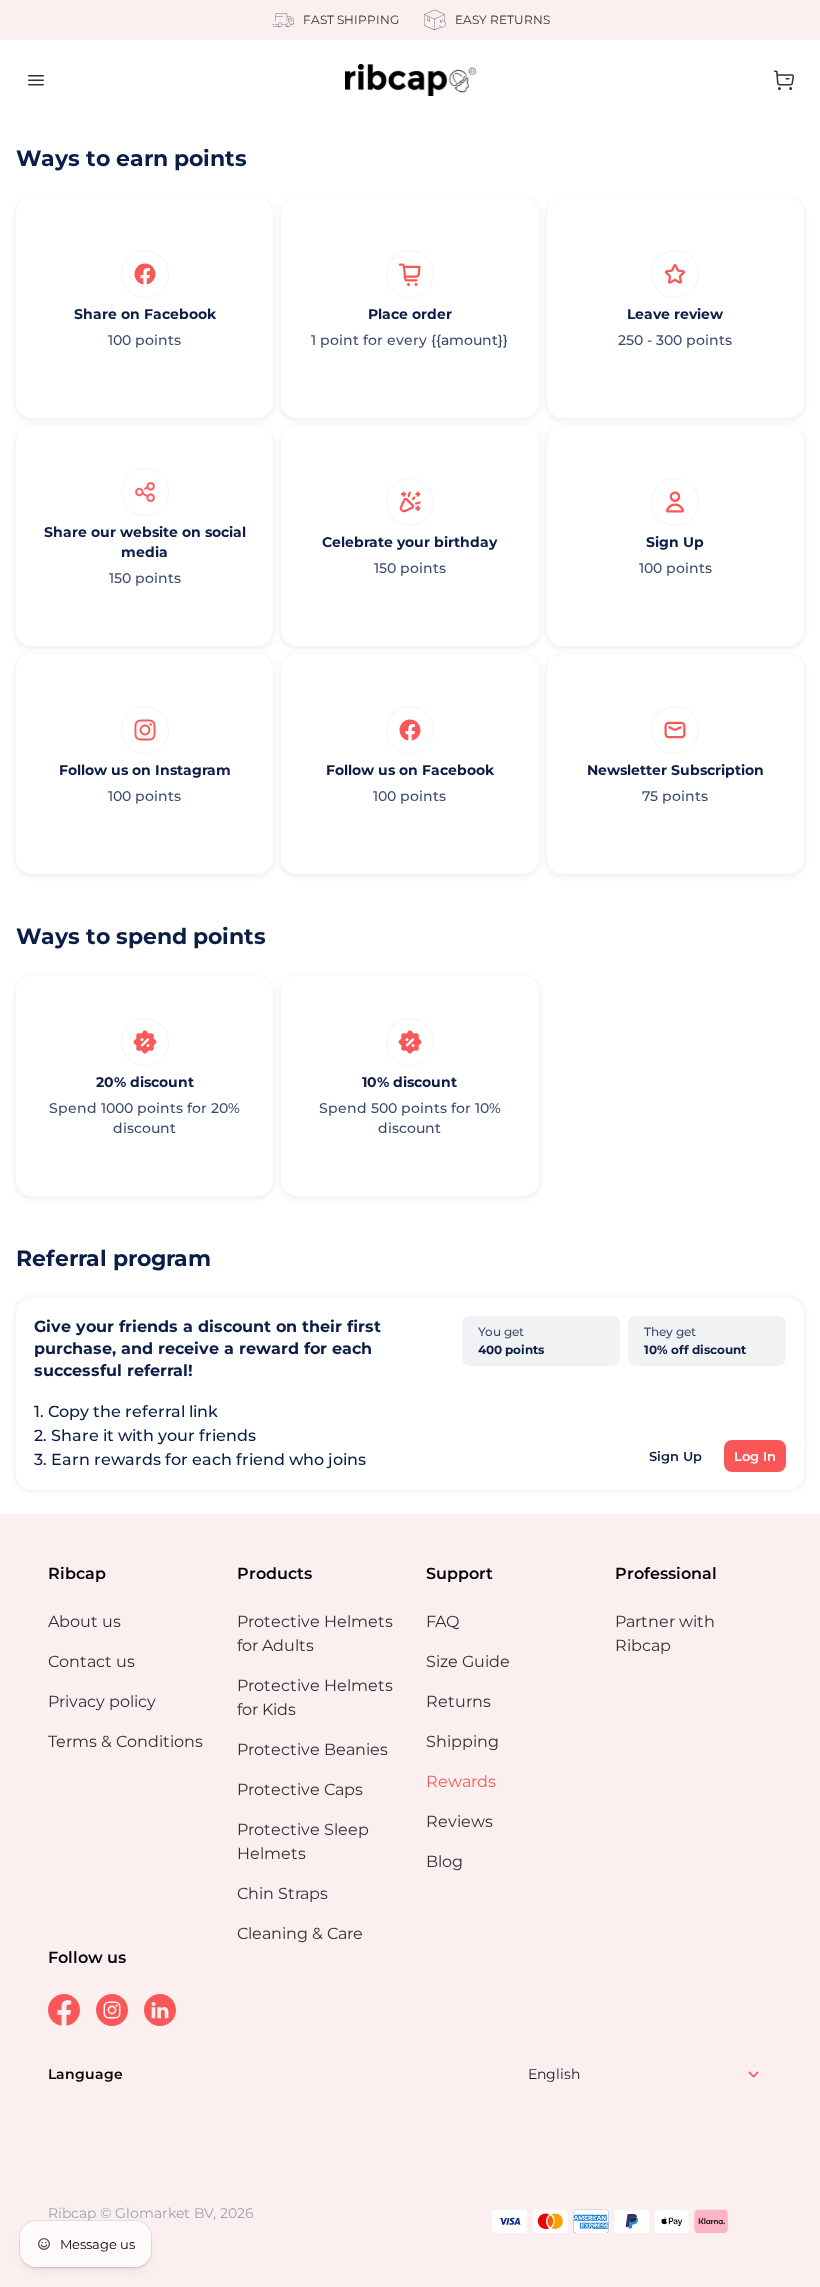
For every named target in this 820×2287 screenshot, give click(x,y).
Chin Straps (282, 1893)
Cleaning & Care (300, 1933)
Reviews (459, 1821)
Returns (458, 1701)
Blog (444, 1861)
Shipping (462, 1741)
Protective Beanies (312, 1749)
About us (84, 1621)
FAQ (442, 1621)
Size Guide (468, 1661)
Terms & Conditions (125, 1741)
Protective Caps (300, 1789)
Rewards (461, 1781)
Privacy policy (102, 1701)
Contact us (91, 1661)
